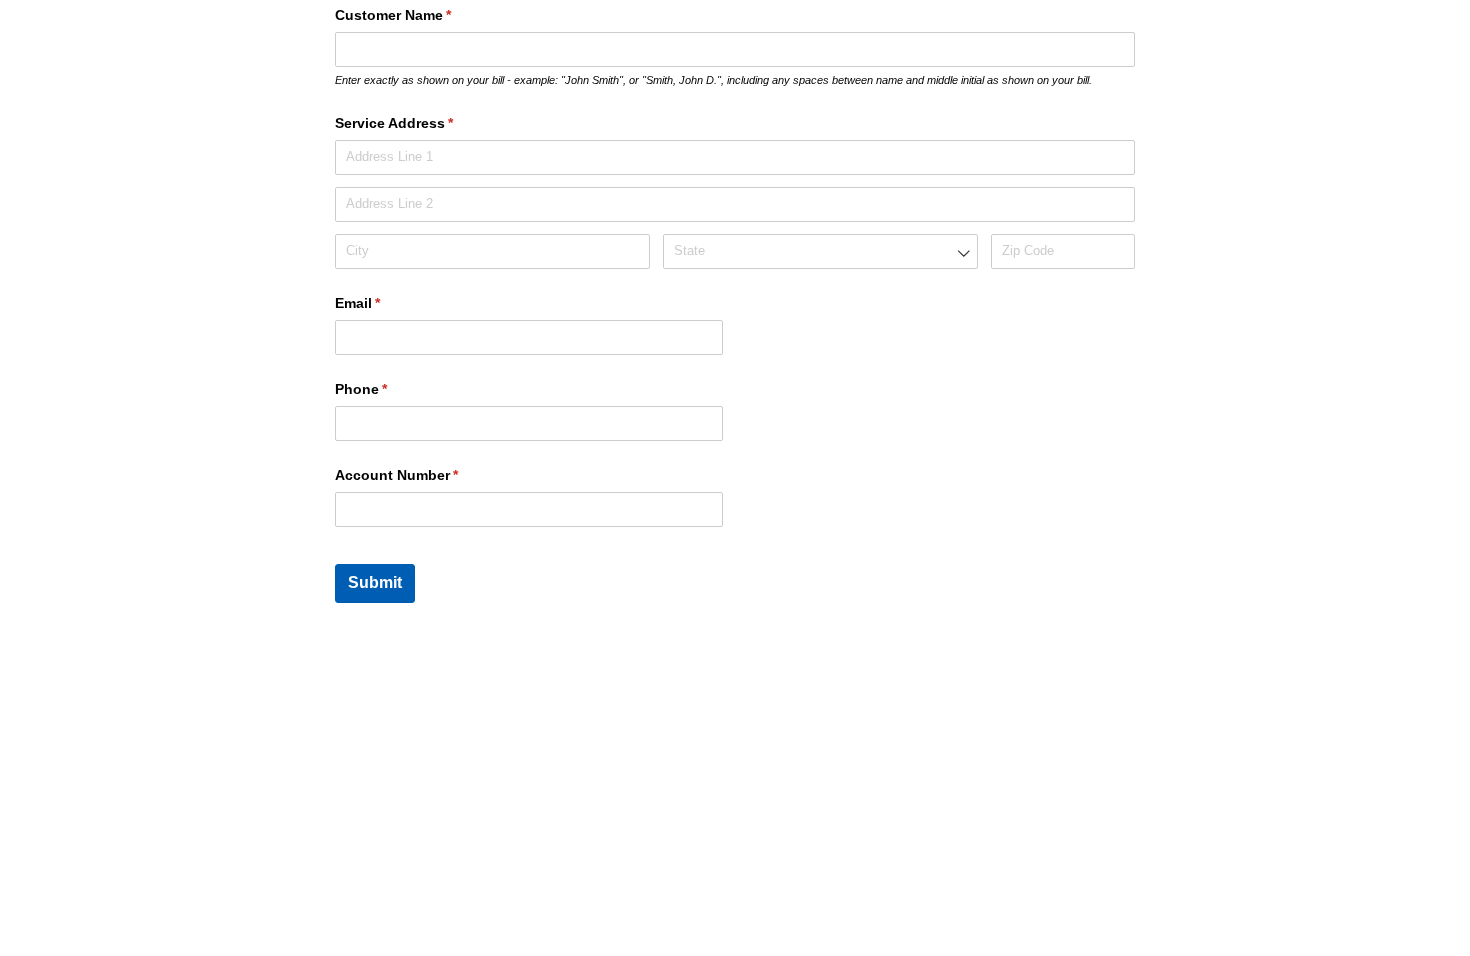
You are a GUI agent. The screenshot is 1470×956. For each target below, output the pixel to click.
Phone (390, 389)
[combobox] (820, 251)
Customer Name (422, 15)
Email (387, 303)
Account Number (426, 475)
